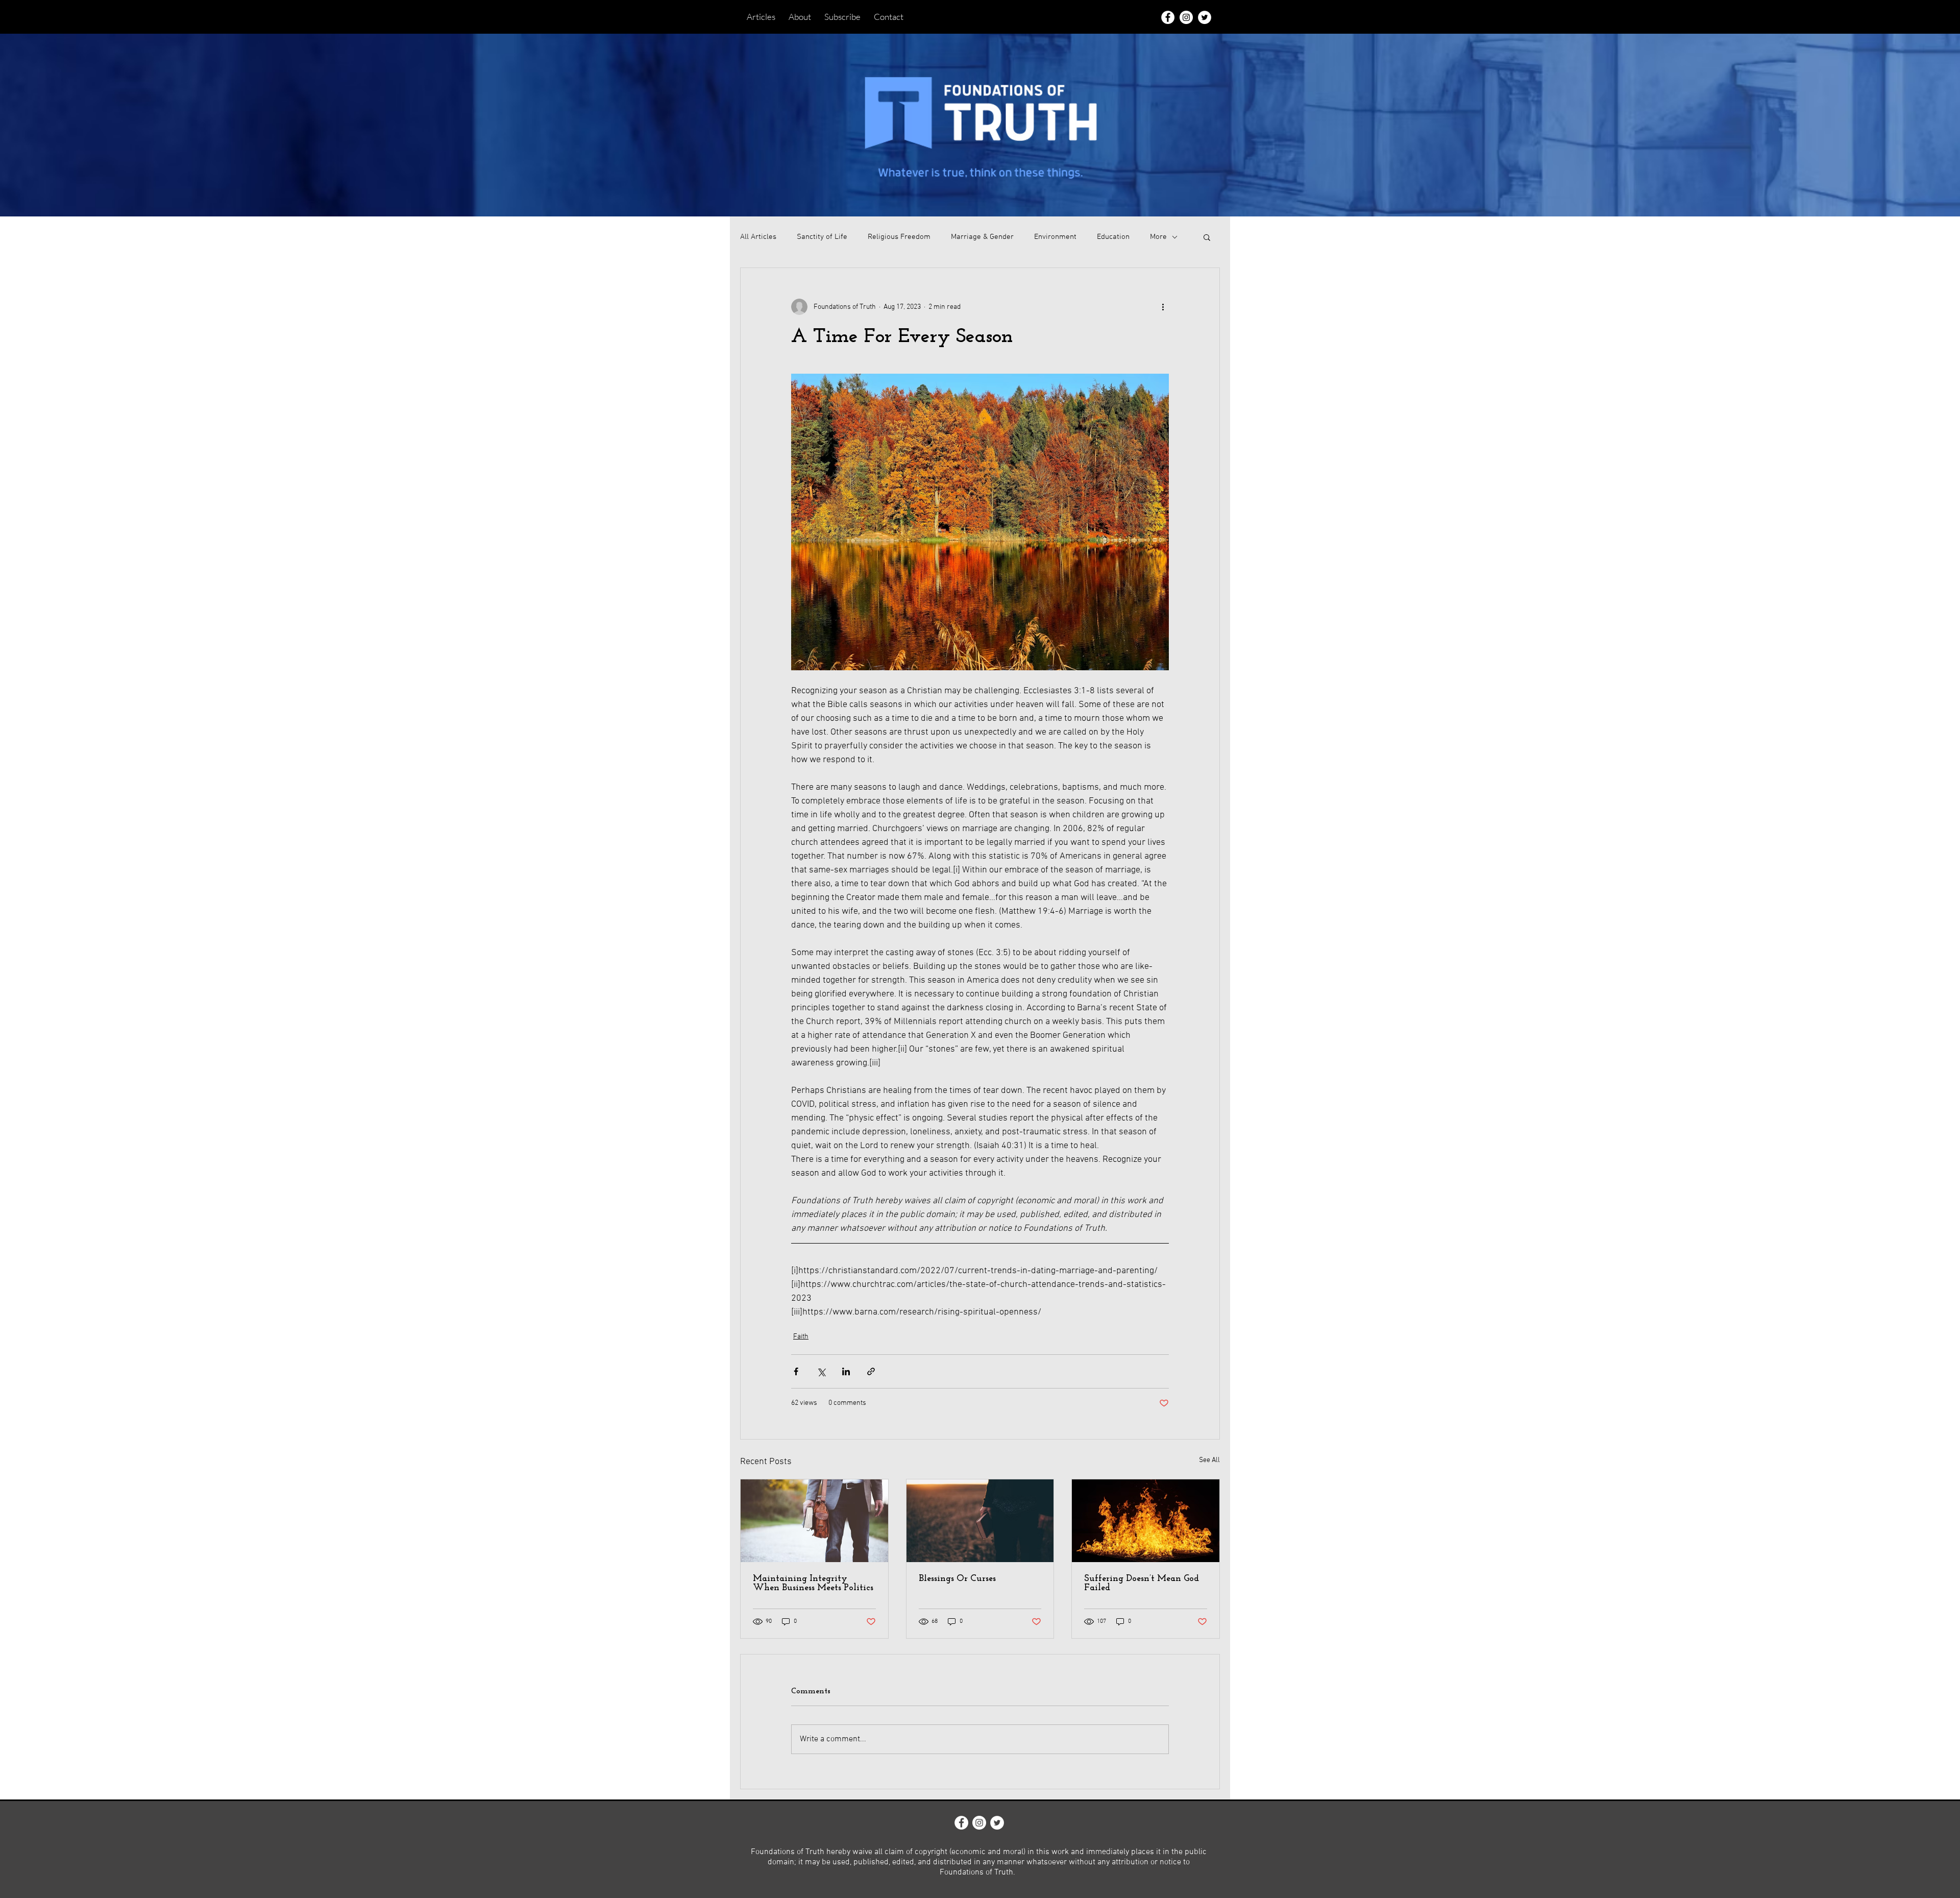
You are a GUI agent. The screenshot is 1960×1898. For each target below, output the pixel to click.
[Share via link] (871, 1371)
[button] (1207, 237)
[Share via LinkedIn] (846, 1371)
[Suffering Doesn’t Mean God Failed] (1146, 1521)
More (1158, 237)
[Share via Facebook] (796, 1371)
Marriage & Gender (982, 237)
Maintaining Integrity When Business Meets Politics (813, 1584)
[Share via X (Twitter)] (821, 1371)
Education (1113, 237)
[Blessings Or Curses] (980, 1521)
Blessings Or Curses (957, 1579)
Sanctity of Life (822, 237)
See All (1209, 1460)
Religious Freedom (899, 237)
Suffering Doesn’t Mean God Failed (1142, 1584)
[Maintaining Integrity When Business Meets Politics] (814, 1521)
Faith (801, 1337)
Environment (1055, 237)
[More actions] (1163, 307)
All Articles (758, 237)
